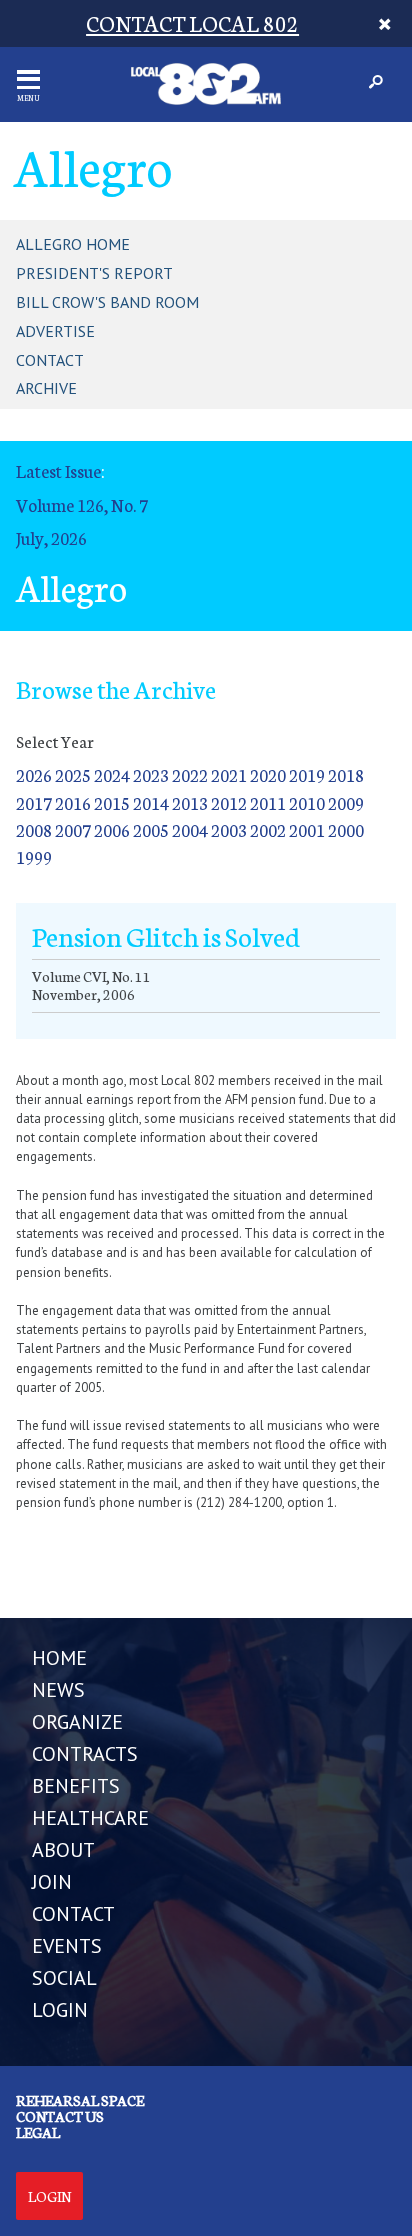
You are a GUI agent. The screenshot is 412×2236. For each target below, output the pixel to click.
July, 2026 (51, 537)
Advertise (55, 331)
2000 (346, 829)
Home (59, 1658)
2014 (151, 802)
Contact (50, 360)
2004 (190, 829)
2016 (73, 802)
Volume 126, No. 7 (82, 504)
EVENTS (67, 1946)
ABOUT (63, 1850)
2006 (112, 829)
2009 (346, 802)
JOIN (52, 1882)
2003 (229, 829)
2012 (229, 802)
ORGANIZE (77, 1722)
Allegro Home (73, 244)
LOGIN (60, 2010)
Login (49, 2196)
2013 (190, 802)
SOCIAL (64, 1978)
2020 (268, 774)
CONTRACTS (85, 1754)
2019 (307, 774)
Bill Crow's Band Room (107, 302)
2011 (268, 802)
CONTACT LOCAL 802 (192, 22)
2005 (151, 829)
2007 (73, 829)
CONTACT (73, 1914)
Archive (46, 388)
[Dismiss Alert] (385, 23)
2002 (268, 829)
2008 (34, 829)
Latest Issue (58, 470)
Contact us (60, 2116)
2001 (307, 829)
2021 (229, 774)
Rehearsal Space (80, 2100)
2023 (151, 774)
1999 (34, 856)
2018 (346, 774)
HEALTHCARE (90, 1818)
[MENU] (28, 79)
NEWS (58, 1690)
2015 (112, 802)
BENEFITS (76, 1786)
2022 (190, 774)
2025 (73, 774)
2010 (307, 802)
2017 (34, 802)
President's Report (94, 273)
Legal (38, 2132)
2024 (112, 774)
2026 (34, 774)
